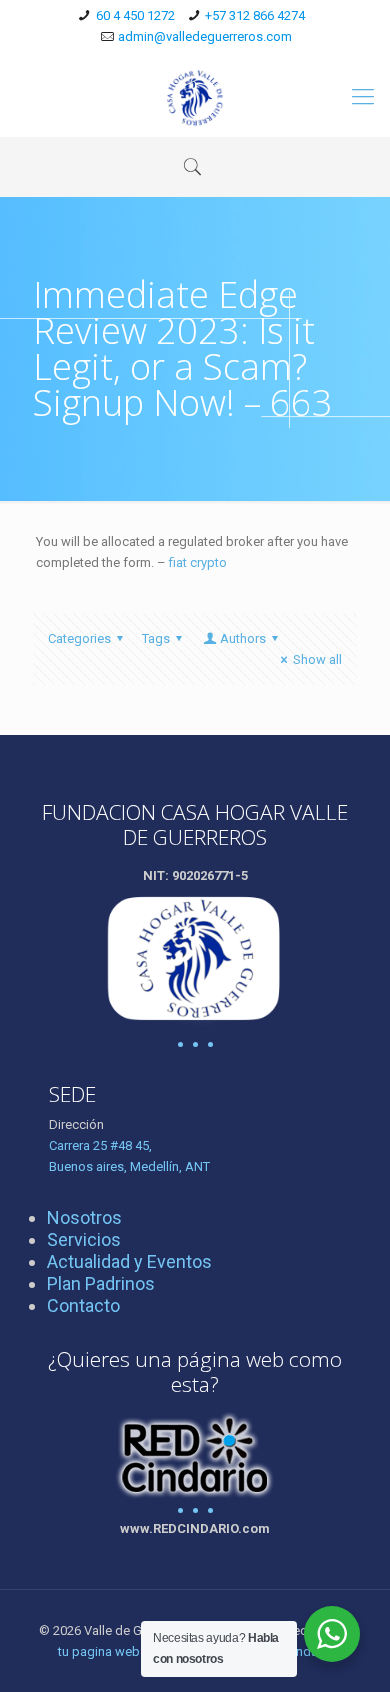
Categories (79, 638)
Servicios (84, 1239)
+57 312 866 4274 (255, 15)
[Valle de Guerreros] (195, 97)
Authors (243, 638)
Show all (317, 659)
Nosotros (84, 1217)
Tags (156, 638)
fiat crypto (198, 562)
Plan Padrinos (101, 1283)
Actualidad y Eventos (129, 1261)
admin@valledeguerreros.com (205, 36)
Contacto (83, 1305)
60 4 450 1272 (135, 15)
